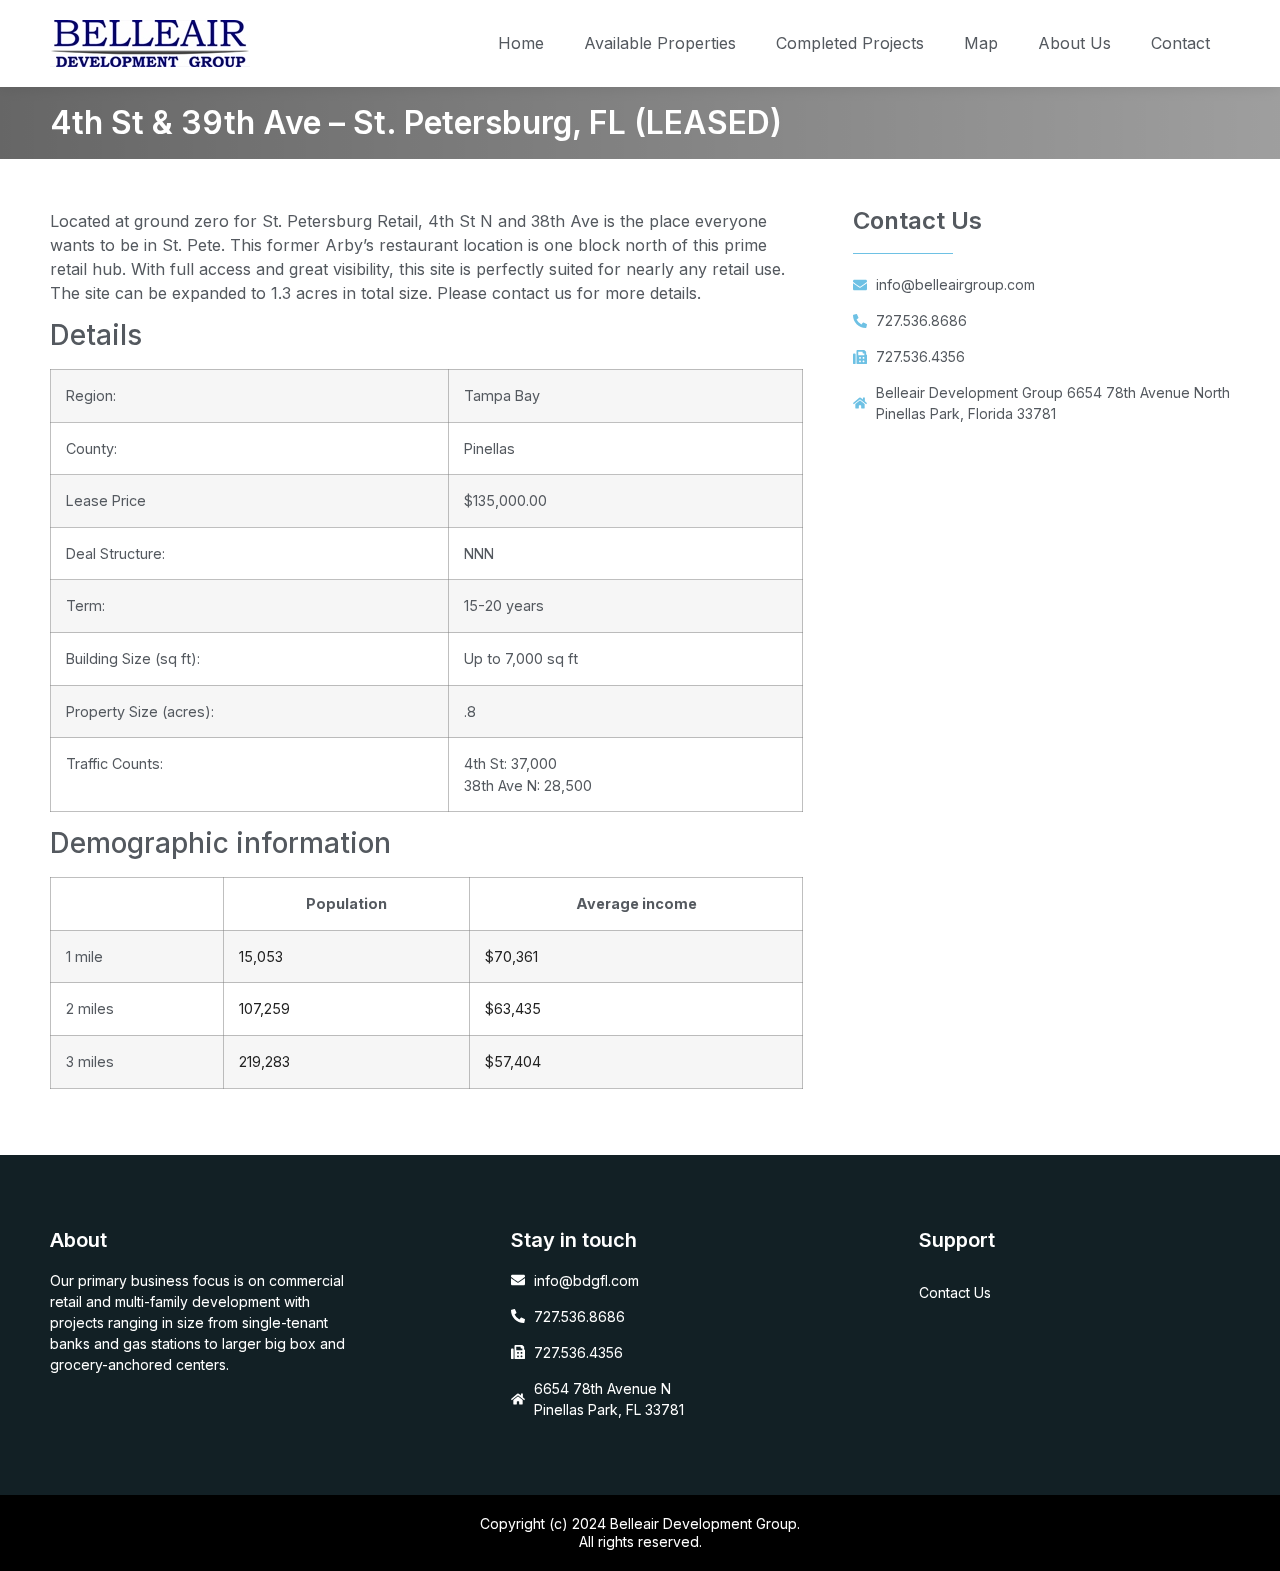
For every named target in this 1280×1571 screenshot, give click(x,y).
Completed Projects (850, 43)
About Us (1074, 43)
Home (521, 43)
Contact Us (955, 1292)
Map (981, 43)
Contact (1180, 43)
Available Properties (660, 43)
